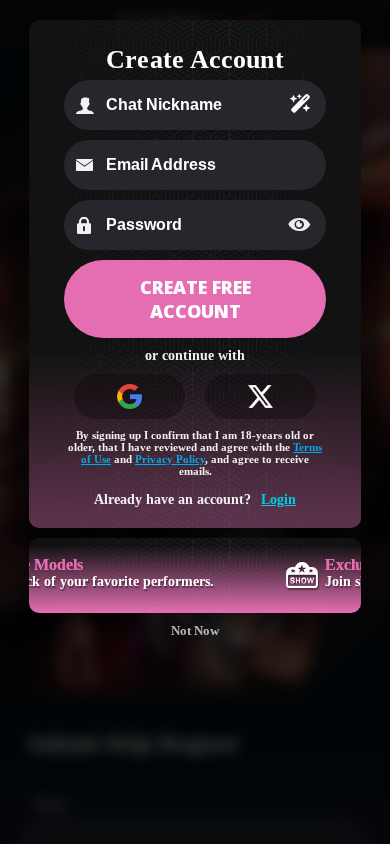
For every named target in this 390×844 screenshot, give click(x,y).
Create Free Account (195, 299)
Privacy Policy (170, 459)
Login (278, 499)
